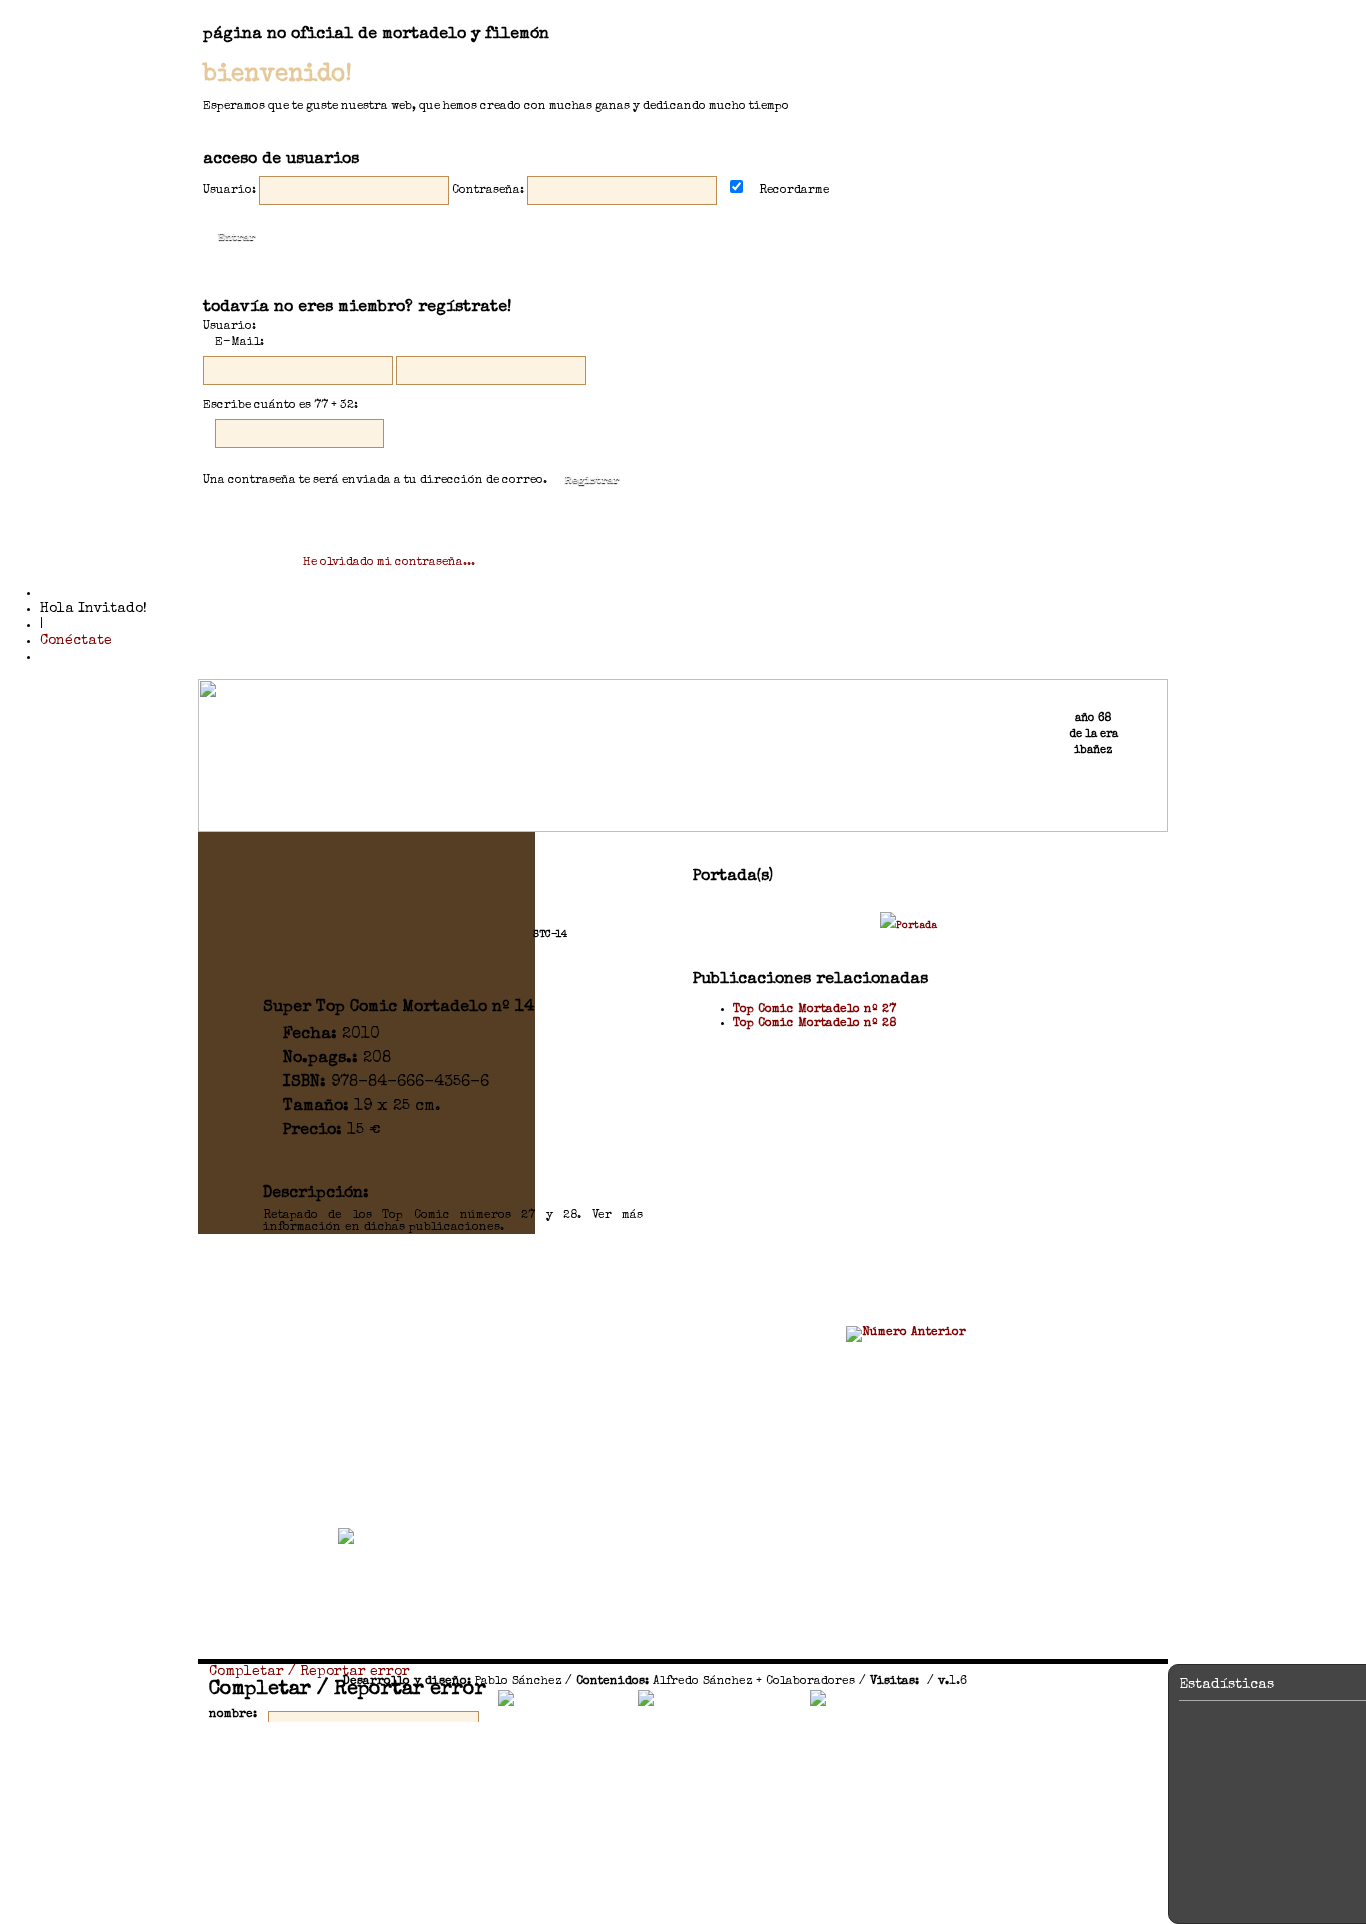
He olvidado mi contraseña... (389, 563)
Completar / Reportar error (309, 1672)
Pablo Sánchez (518, 1682)
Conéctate (76, 641)
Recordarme (791, 191)
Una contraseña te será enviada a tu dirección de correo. (375, 481)
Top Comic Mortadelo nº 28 (814, 1024)
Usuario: (229, 191)
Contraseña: (488, 191)
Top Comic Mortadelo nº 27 (814, 1010)
